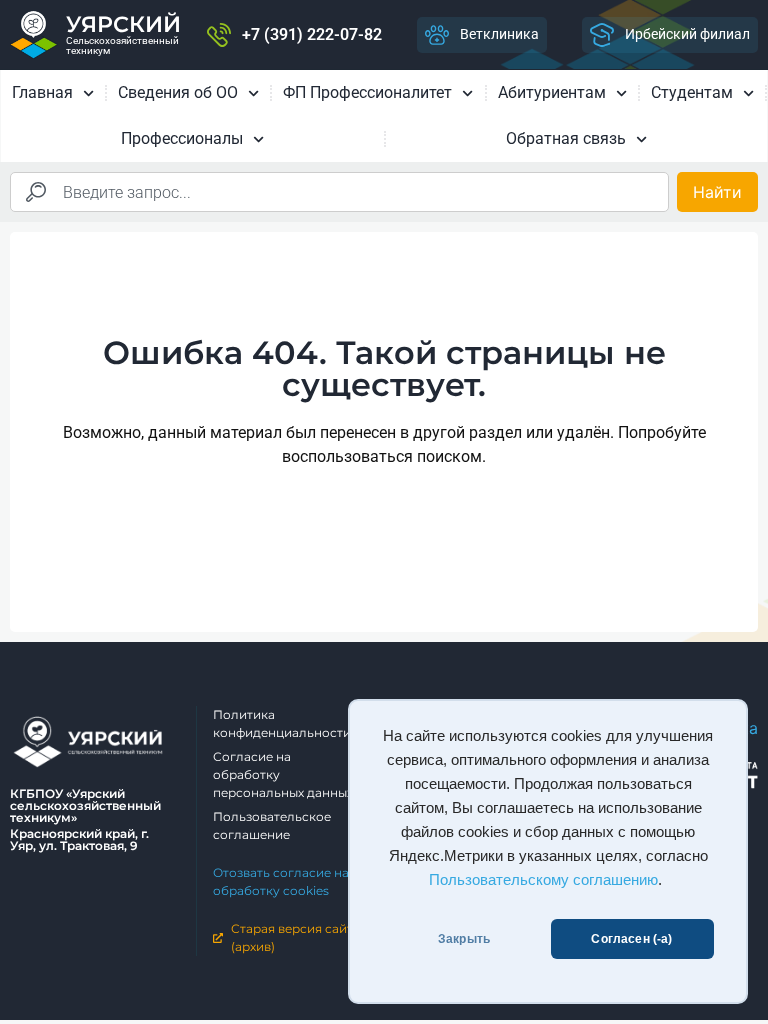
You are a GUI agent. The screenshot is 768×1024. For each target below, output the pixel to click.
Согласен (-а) (631, 939)
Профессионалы (182, 138)
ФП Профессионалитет (367, 92)
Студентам (692, 92)
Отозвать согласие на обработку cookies (281, 881)
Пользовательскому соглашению (543, 880)
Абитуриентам (552, 92)
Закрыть (464, 939)
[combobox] (339, 192)
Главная (42, 92)
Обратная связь (566, 138)
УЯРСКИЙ (123, 24)
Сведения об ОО (178, 92)
